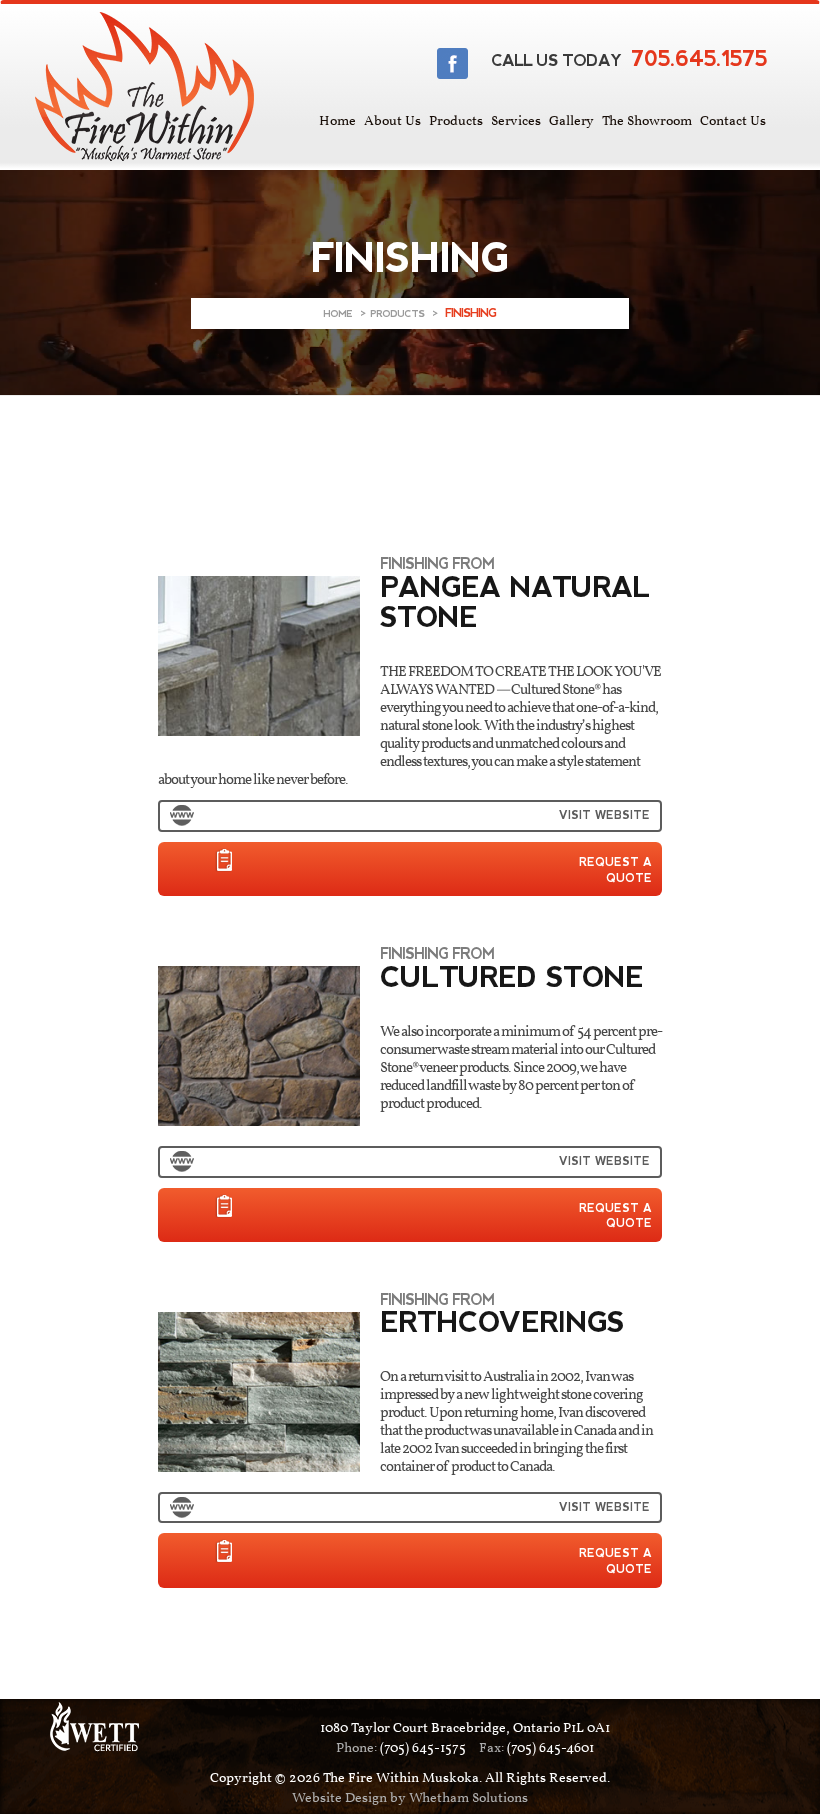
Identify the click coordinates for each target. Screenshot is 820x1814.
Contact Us (733, 121)
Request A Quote (615, 870)
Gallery (571, 121)
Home (337, 121)
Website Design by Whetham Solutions (410, 1798)
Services (516, 121)
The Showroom (647, 121)
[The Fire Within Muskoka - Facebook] (452, 63)
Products (456, 121)
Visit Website (604, 815)
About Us (392, 121)
